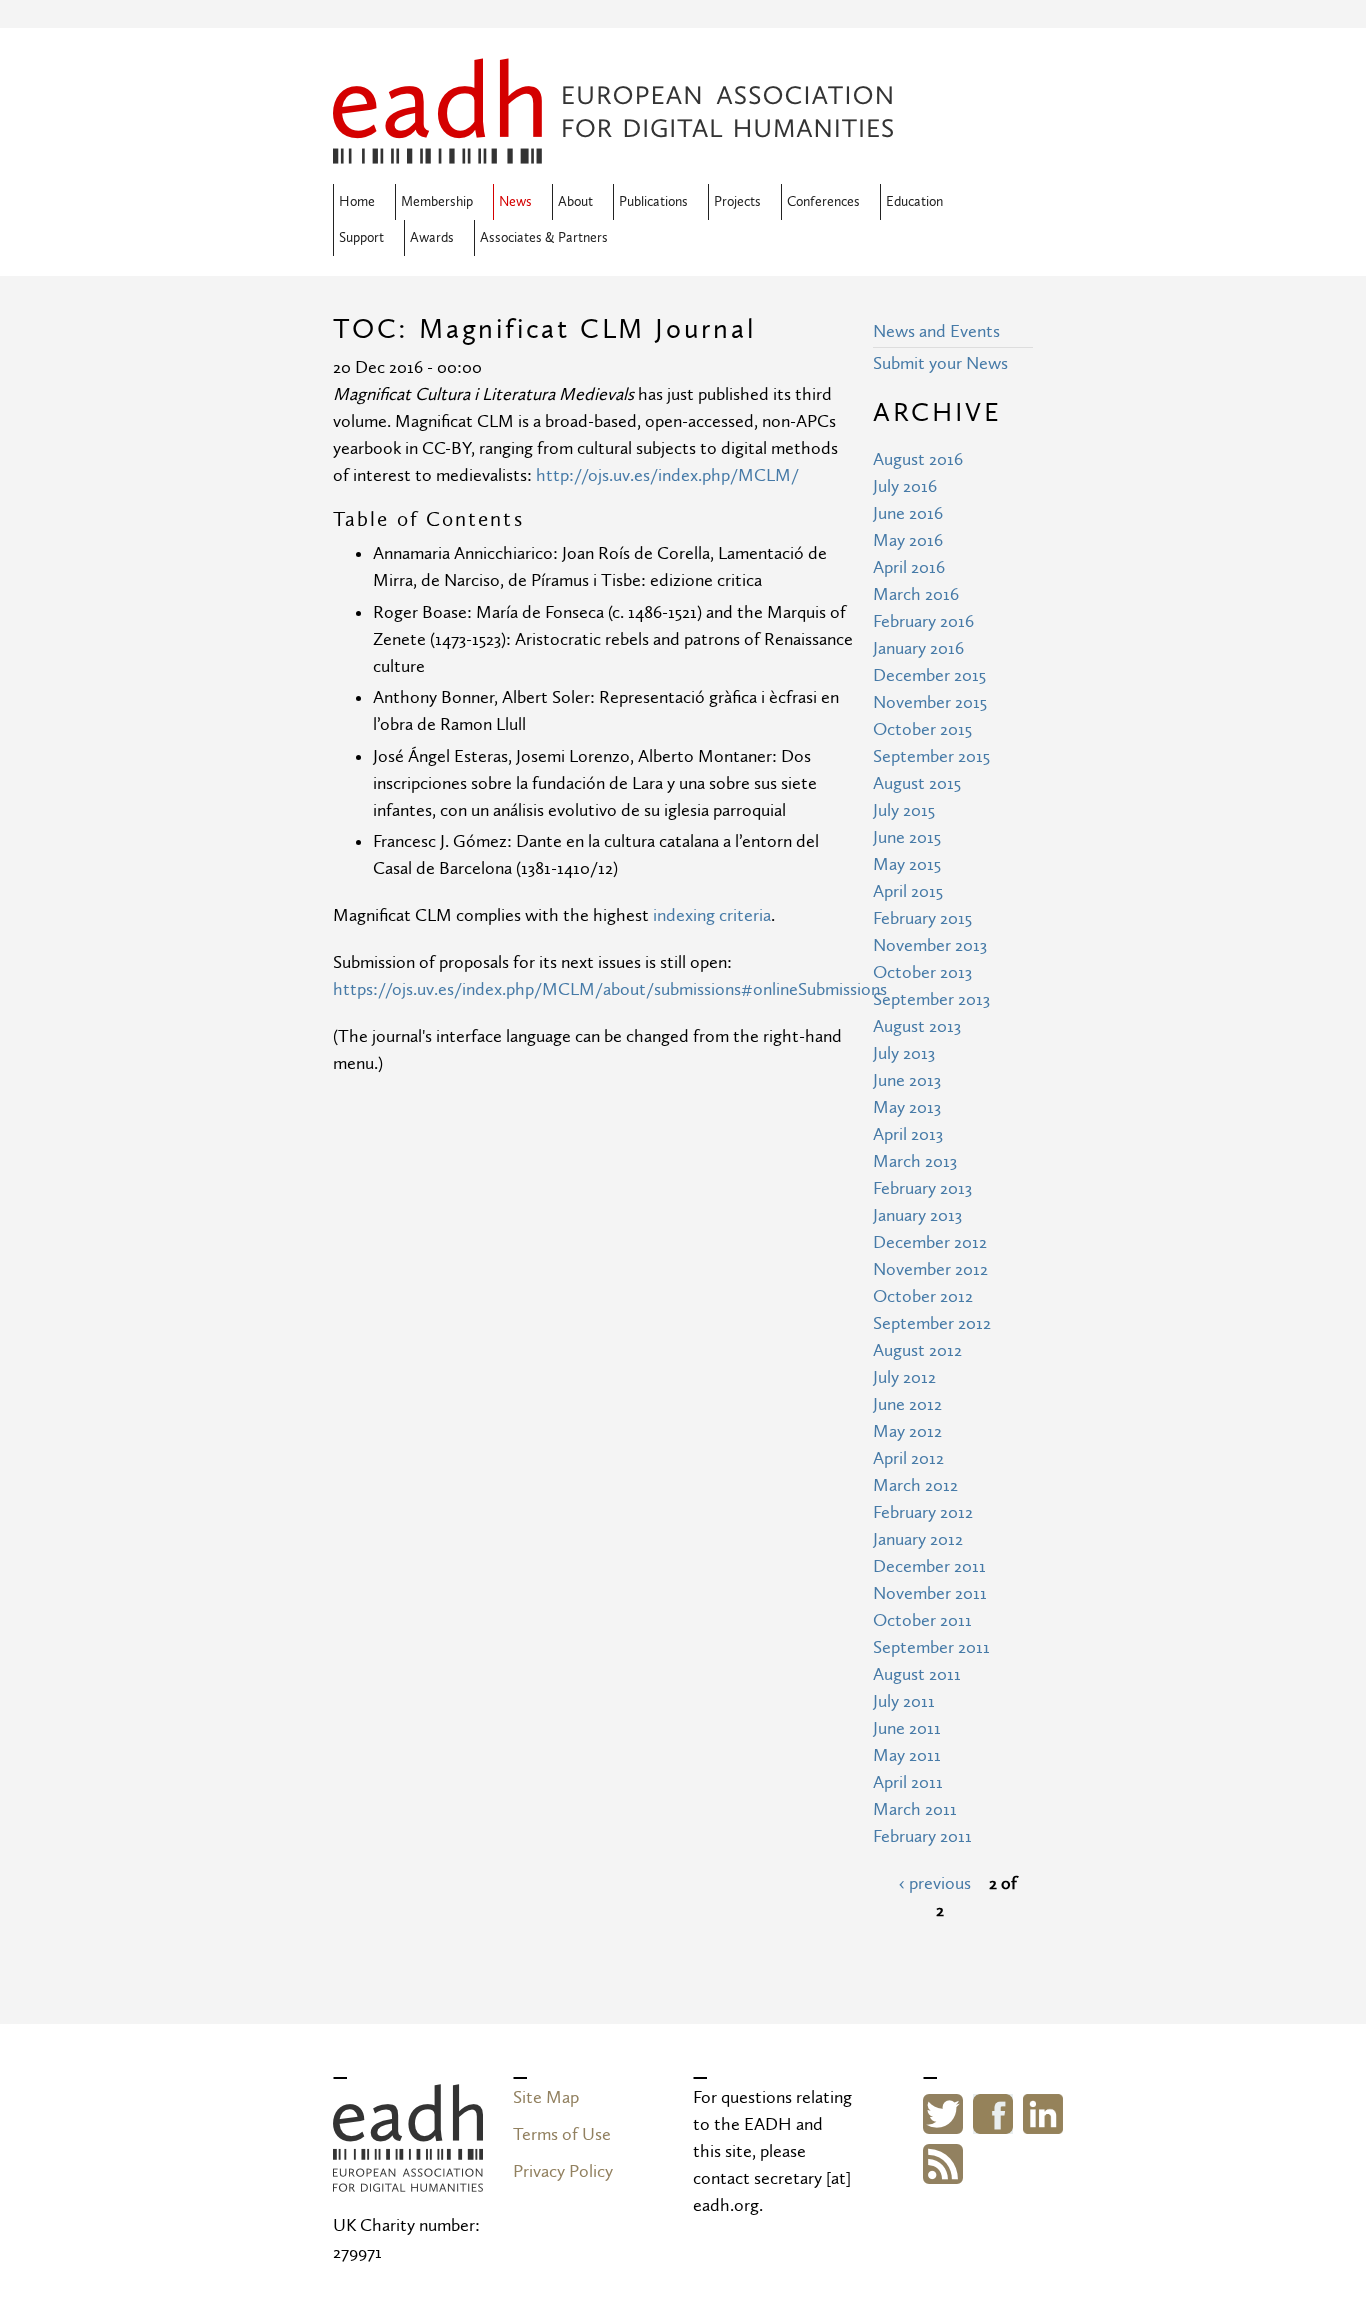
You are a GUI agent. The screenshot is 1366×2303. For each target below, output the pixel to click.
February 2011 (922, 1836)
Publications (653, 202)
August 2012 (917, 1350)
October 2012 (923, 1296)
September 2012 (932, 1323)
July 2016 (905, 486)
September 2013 (931, 999)
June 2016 (908, 513)
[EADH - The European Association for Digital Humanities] (613, 150)
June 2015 (907, 837)
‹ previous (935, 1883)
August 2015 (917, 783)
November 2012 (930, 1269)
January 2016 (918, 648)
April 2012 (908, 1458)
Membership (437, 202)
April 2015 (908, 891)
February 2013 (922, 1188)
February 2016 (923, 621)
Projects (737, 202)
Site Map (546, 2097)
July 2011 (904, 1701)
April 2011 (908, 1782)
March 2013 (915, 1161)
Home (357, 202)
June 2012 (907, 1404)
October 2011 (922, 1620)
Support (361, 238)
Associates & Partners (544, 238)
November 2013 (930, 945)
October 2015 (922, 729)
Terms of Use (562, 2134)
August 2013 (917, 1026)
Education (914, 202)
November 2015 (930, 702)
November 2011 (930, 1593)
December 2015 (929, 675)
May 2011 (907, 1755)
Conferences (823, 202)
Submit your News (940, 363)
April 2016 (909, 567)
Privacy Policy (563, 2171)
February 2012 (923, 1512)
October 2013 (922, 972)
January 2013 (917, 1215)
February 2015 (922, 918)
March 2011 (915, 1809)
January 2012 (918, 1539)
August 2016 (918, 459)
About (575, 202)
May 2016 (908, 540)
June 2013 (907, 1080)
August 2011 (917, 1674)
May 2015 (907, 864)
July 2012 (904, 1377)
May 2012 (907, 1431)
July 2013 (904, 1053)
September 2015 (931, 756)
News (515, 202)
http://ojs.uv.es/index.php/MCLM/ (667, 475)
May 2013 (907, 1107)
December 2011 (929, 1566)
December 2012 (930, 1242)
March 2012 (915, 1485)
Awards (432, 238)
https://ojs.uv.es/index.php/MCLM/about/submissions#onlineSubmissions (610, 989)
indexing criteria (712, 915)
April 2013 (908, 1134)
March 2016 (916, 594)
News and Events (936, 331)
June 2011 (907, 1728)
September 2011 (931, 1647)
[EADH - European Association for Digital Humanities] (408, 2178)
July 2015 (904, 810)
